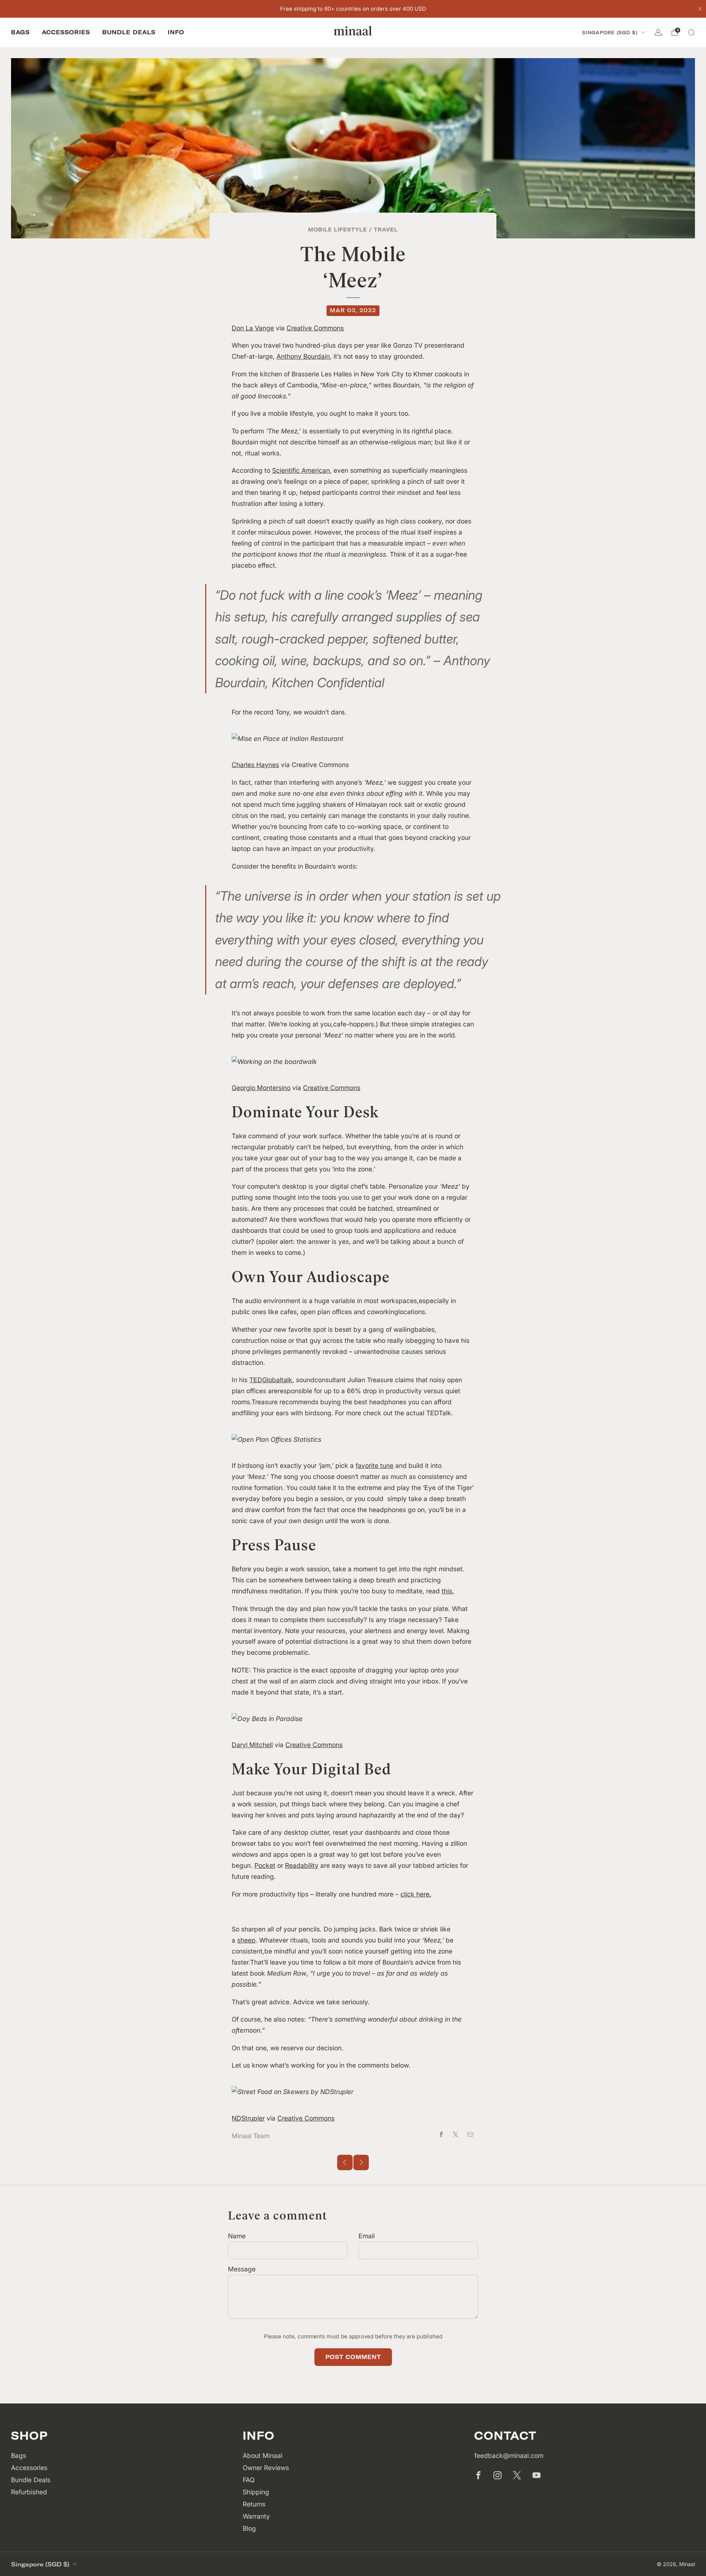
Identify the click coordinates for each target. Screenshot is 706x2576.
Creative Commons (315, 328)
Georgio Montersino (261, 1088)
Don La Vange (253, 328)
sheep (246, 1940)
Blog (249, 2528)
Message (242, 2269)
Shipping (256, 2492)
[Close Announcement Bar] (700, 9)
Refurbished (29, 2492)
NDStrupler (248, 2118)
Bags (20, 32)
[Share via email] (470, 2135)
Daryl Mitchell (252, 1745)
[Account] (658, 32)
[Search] (691, 32)
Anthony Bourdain (303, 356)
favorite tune (375, 1466)
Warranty (256, 2516)
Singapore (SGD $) (610, 33)
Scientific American (301, 470)
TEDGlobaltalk (271, 1380)
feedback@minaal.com (509, 2456)
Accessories (66, 32)
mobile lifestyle (338, 229)
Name (237, 2236)
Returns (254, 2504)
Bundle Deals (129, 32)
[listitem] (353, 9)
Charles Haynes (255, 765)
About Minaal (263, 2456)
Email (367, 2236)
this (447, 1591)
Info (176, 32)
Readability (302, 1865)
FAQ (249, 2480)
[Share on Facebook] (441, 2135)
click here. (416, 1894)
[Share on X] (456, 2135)
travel (386, 229)
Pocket (265, 1865)
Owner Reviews (266, 2468)
